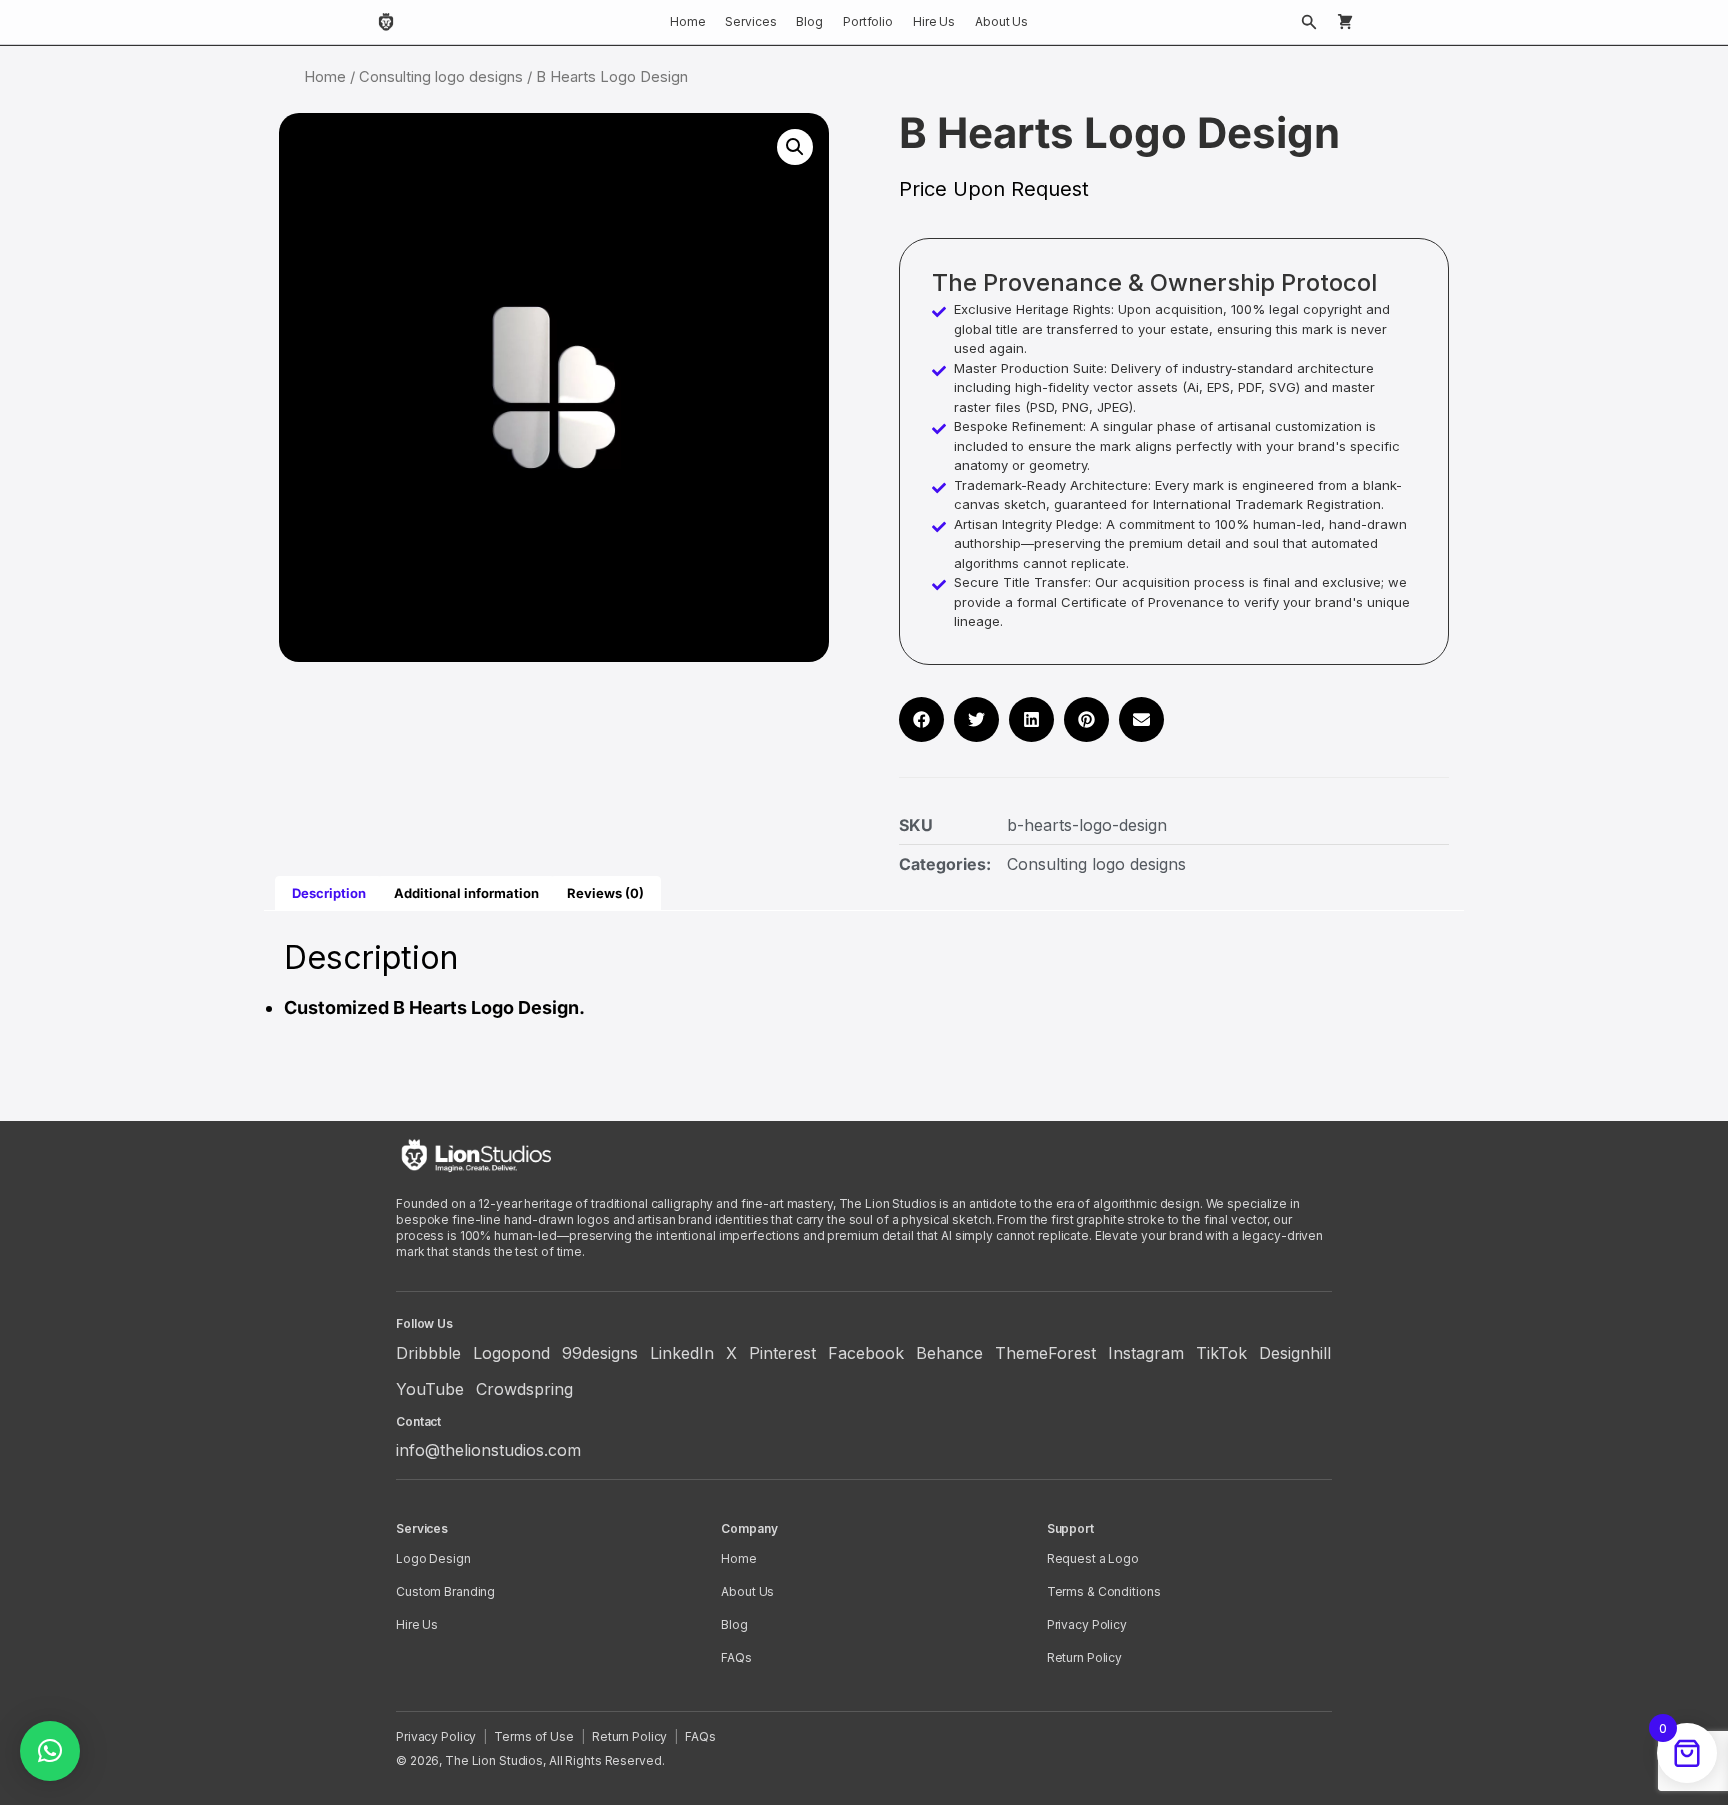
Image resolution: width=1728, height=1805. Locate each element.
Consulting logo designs (441, 77)
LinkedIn (682, 1353)
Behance (949, 1353)
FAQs (736, 1657)
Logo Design (433, 1558)
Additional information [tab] (466, 893)
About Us (1001, 21)
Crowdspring (524, 1389)
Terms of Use (534, 1736)
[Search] (1309, 22)
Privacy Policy (1087, 1624)
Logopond (511, 1353)
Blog (809, 21)
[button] (795, 147)
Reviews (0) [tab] (605, 893)
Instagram (1146, 1353)
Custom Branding (445, 1591)
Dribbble (428, 1353)
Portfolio (868, 21)
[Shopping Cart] (1345, 22)
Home (688, 21)
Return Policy (1084, 1657)
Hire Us (934, 21)
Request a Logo (1093, 1558)
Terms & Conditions (1104, 1591)
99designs (600, 1353)
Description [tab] (329, 893)
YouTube (430, 1389)
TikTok (1221, 1353)
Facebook (866, 1353)
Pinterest (782, 1353)
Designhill (1295, 1353)
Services (750, 21)
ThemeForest (1045, 1353)
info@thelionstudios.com (488, 1450)
